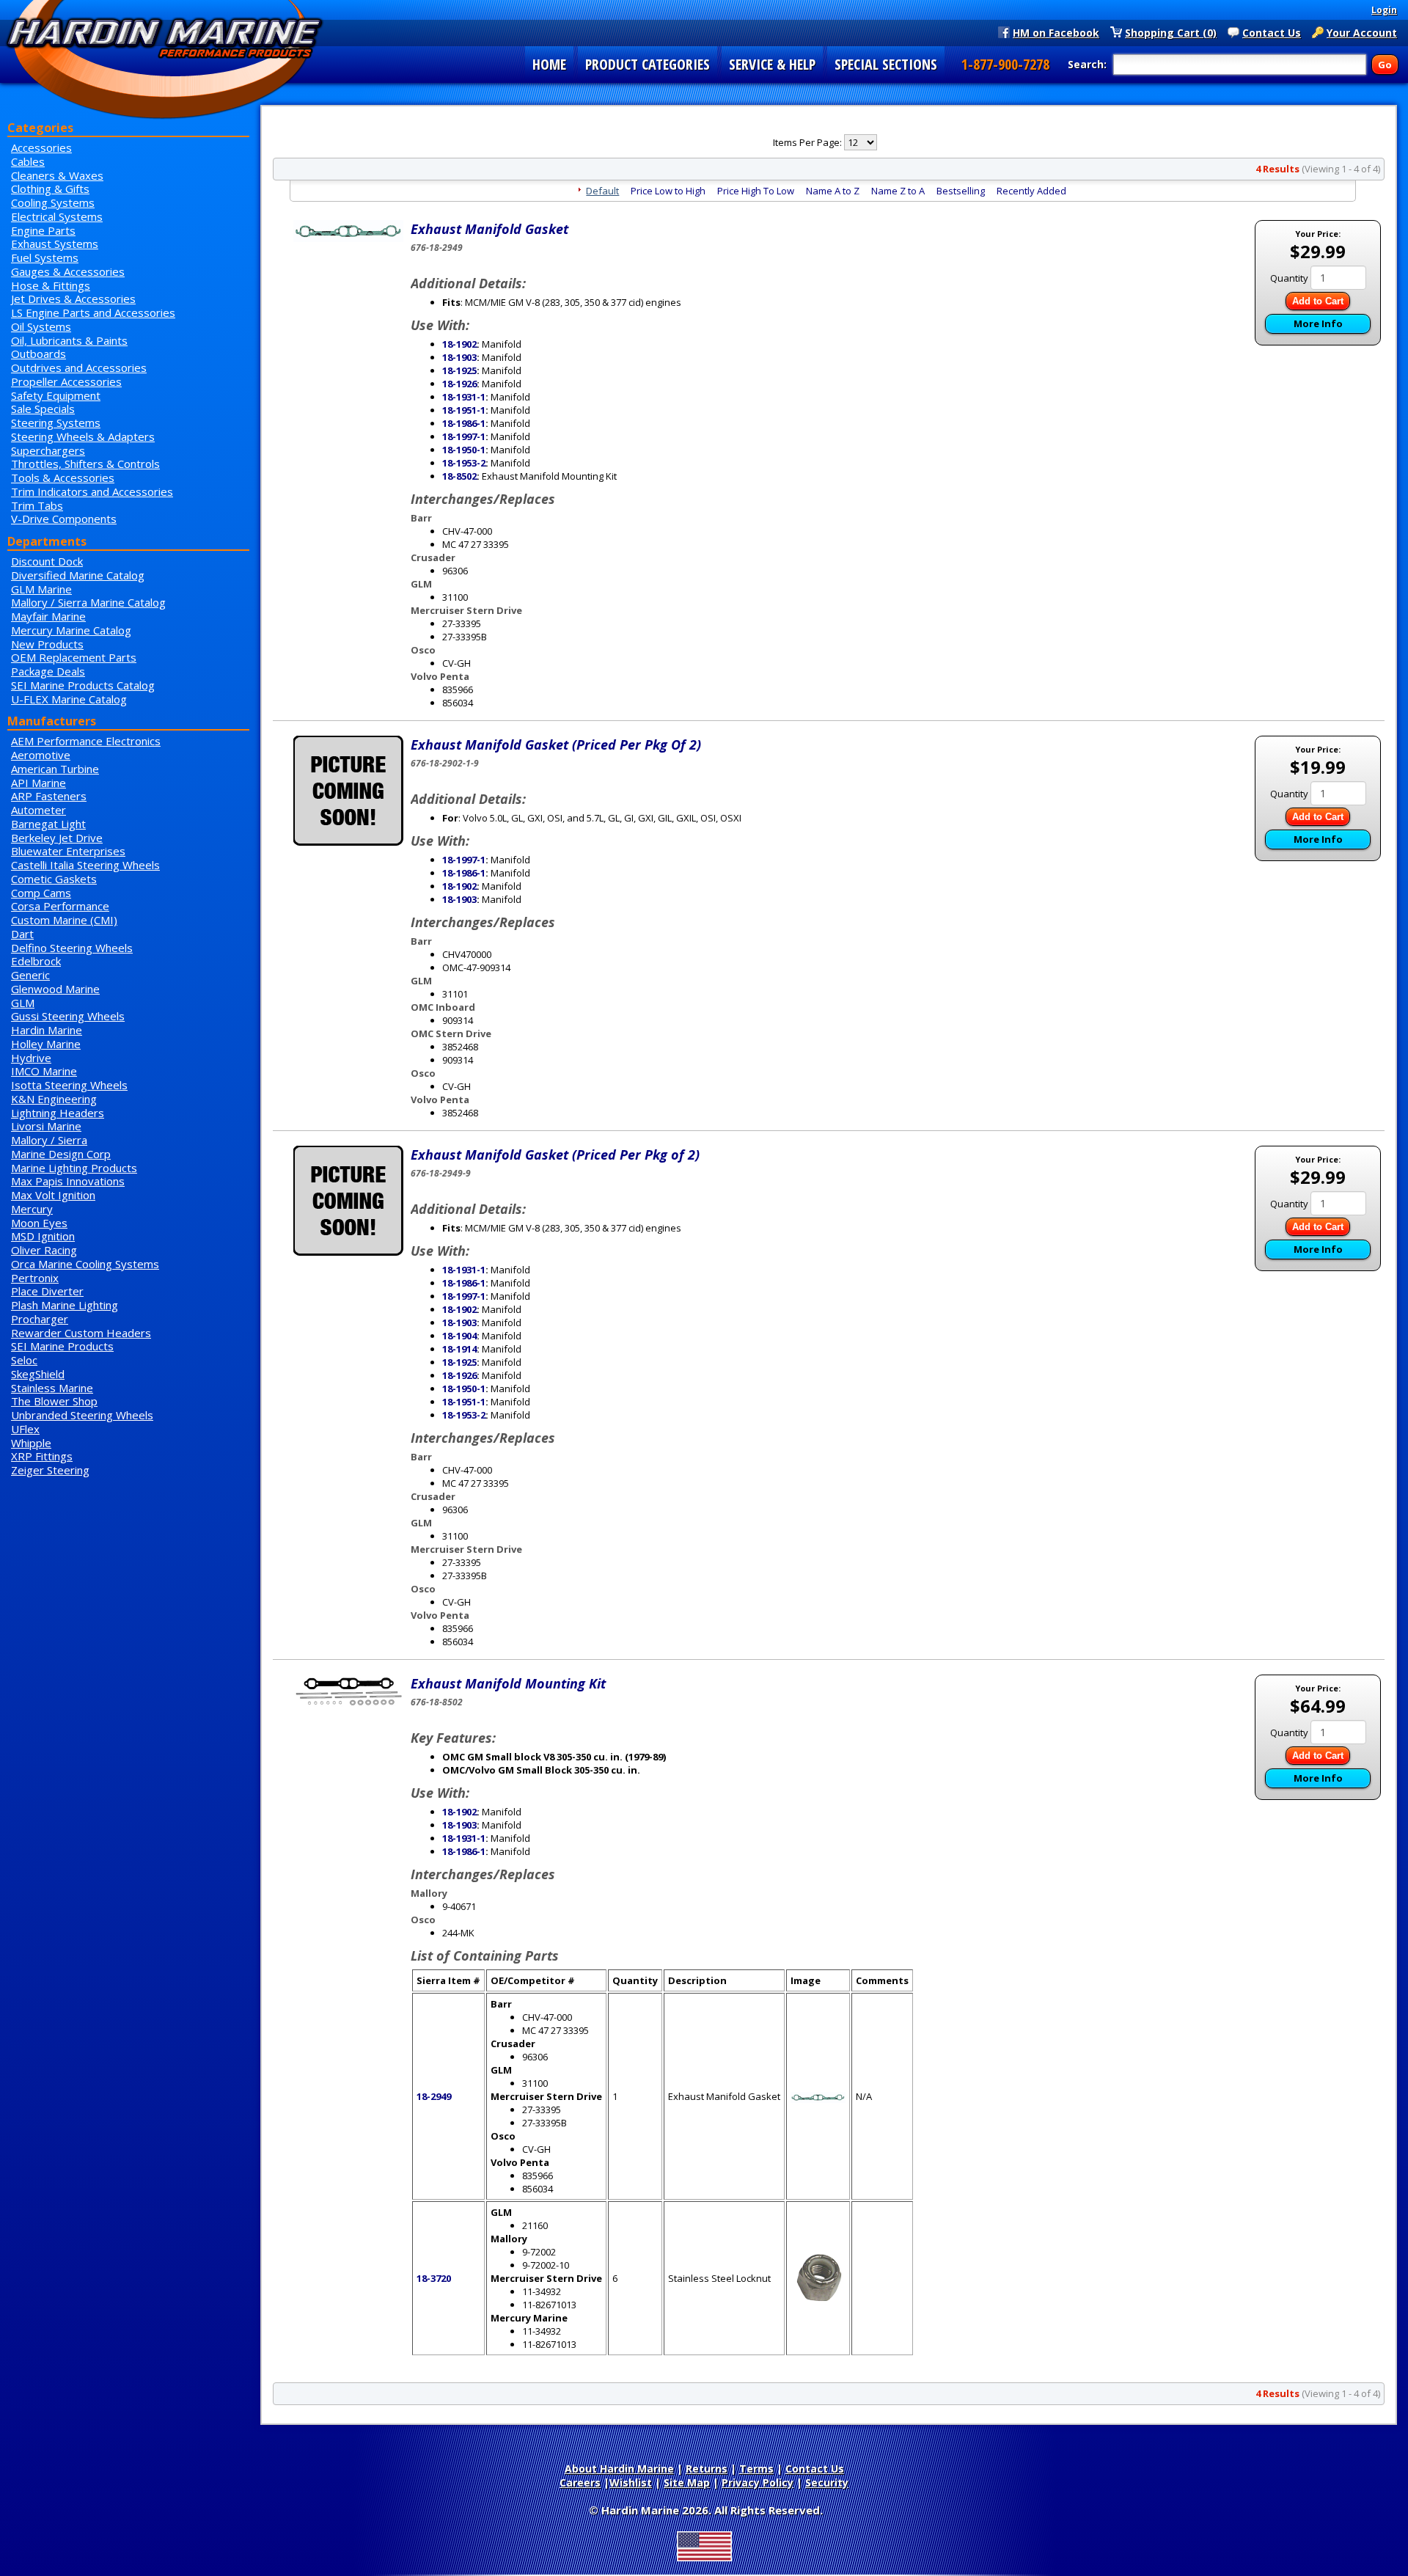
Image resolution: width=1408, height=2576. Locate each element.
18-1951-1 (464, 410)
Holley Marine (46, 1044)
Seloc (24, 1360)
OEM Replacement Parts (74, 657)
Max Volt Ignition (53, 1195)
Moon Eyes (39, 1223)
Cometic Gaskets (54, 879)
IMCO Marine (44, 1071)
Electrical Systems (57, 216)
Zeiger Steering (50, 1470)
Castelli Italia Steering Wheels (85, 865)
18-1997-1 (464, 436)
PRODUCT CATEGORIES (648, 64)
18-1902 (459, 344)
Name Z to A (898, 191)
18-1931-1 (464, 397)
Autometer (38, 810)
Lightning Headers (58, 1113)
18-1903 (459, 357)
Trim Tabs (37, 505)
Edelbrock (36, 961)
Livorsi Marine (46, 1126)
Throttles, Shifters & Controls (85, 464)
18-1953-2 (464, 463)
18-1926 (459, 384)
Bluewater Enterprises (68, 851)
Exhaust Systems (55, 244)
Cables (28, 161)
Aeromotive (41, 755)
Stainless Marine (52, 1388)
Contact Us (1272, 32)
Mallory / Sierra (49, 1140)
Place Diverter (47, 1291)
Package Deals (48, 671)
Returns (707, 2469)
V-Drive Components (64, 519)
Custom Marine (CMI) (64, 920)
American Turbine (55, 769)
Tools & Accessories (63, 477)
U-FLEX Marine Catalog (69, 699)
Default (602, 191)
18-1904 (459, 1336)
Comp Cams (41, 893)
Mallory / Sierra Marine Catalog (88, 602)
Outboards (38, 354)
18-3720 (434, 2278)
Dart (22, 934)
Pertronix (35, 1278)
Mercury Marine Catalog (71, 630)
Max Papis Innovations (68, 1181)
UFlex (25, 1429)
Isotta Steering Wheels (69, 1085)
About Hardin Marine (619, 2469)
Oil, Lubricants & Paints (69, 340)
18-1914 (459, 1349)
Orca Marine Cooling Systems (85, 1264)
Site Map (687, 2482)
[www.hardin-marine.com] (165, 61)
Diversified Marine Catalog (78, 575)
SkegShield (38, 1374)
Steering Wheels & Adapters (83, 436)
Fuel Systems (45, 257)
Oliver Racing (44, 1250)
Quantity (1289, 278)
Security (827, 2482)
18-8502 (459, 476)
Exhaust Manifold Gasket (489, 229)
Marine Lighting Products (74, 1168)
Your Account (1362, 32)
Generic (30, 975)
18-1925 (459, 370)
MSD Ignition (43, 1236)
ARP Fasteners (49, 796)
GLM (23, 1003)
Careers (580, 2482)
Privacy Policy (758, 2482)
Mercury (32, 1209)
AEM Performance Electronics (86, 741)
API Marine (38, 783)
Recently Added (1031, 191)
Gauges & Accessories (68, 271)
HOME (549, 64)
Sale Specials (43, 409)
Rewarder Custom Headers (81, 1333)
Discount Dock (47, 561)
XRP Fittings (42, 1456)
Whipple (31, 1443)
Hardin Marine (47, 1030)
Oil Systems (41, 326)
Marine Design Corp (61, 1154)
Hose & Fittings (51, 285)
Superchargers (48, 450)
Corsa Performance (60, 906)
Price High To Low (756, 191)
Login (1384, 10)
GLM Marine (41, 589)
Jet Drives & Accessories (73, 299)
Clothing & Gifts (50, 189)
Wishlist (631, 2482)
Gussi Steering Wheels (68, 1016)
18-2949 (434, 2096)
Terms (756, 2469)
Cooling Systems (53, 202)
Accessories (41, 147)
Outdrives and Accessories (79, 367)
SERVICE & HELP (772, 64)
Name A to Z (833, 191)
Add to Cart (1318, 301)
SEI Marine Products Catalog (83, 685)
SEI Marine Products (62, 1346)
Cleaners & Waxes (57, 175)
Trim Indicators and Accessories (92, 491)
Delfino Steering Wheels (72, 948)
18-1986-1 (464, 423)
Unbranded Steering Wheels (82, 1415)
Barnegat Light (48, 824)
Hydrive (31, 1058)
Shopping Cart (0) (1171, 32)
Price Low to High (668, 191)
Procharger (40, 1319)
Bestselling (961, 191)
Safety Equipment (56, 395)
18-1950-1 (464, 450)
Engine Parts (43, 230)
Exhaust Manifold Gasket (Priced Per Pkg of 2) (555, 1155)
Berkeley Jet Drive (57, 838)
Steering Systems (56, 422)
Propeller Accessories (66, 381)
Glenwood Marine (55, 989)
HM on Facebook (1056, 32)
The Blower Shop (54, 1401)
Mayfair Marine (48, 616)
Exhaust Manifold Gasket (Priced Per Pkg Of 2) (556, 744)
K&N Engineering (54, 1099)
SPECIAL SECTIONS (886, 64)
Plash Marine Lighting (65, 1305)
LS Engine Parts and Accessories (93, 312)
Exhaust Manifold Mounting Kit (508, 1683)
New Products (47, 644)
